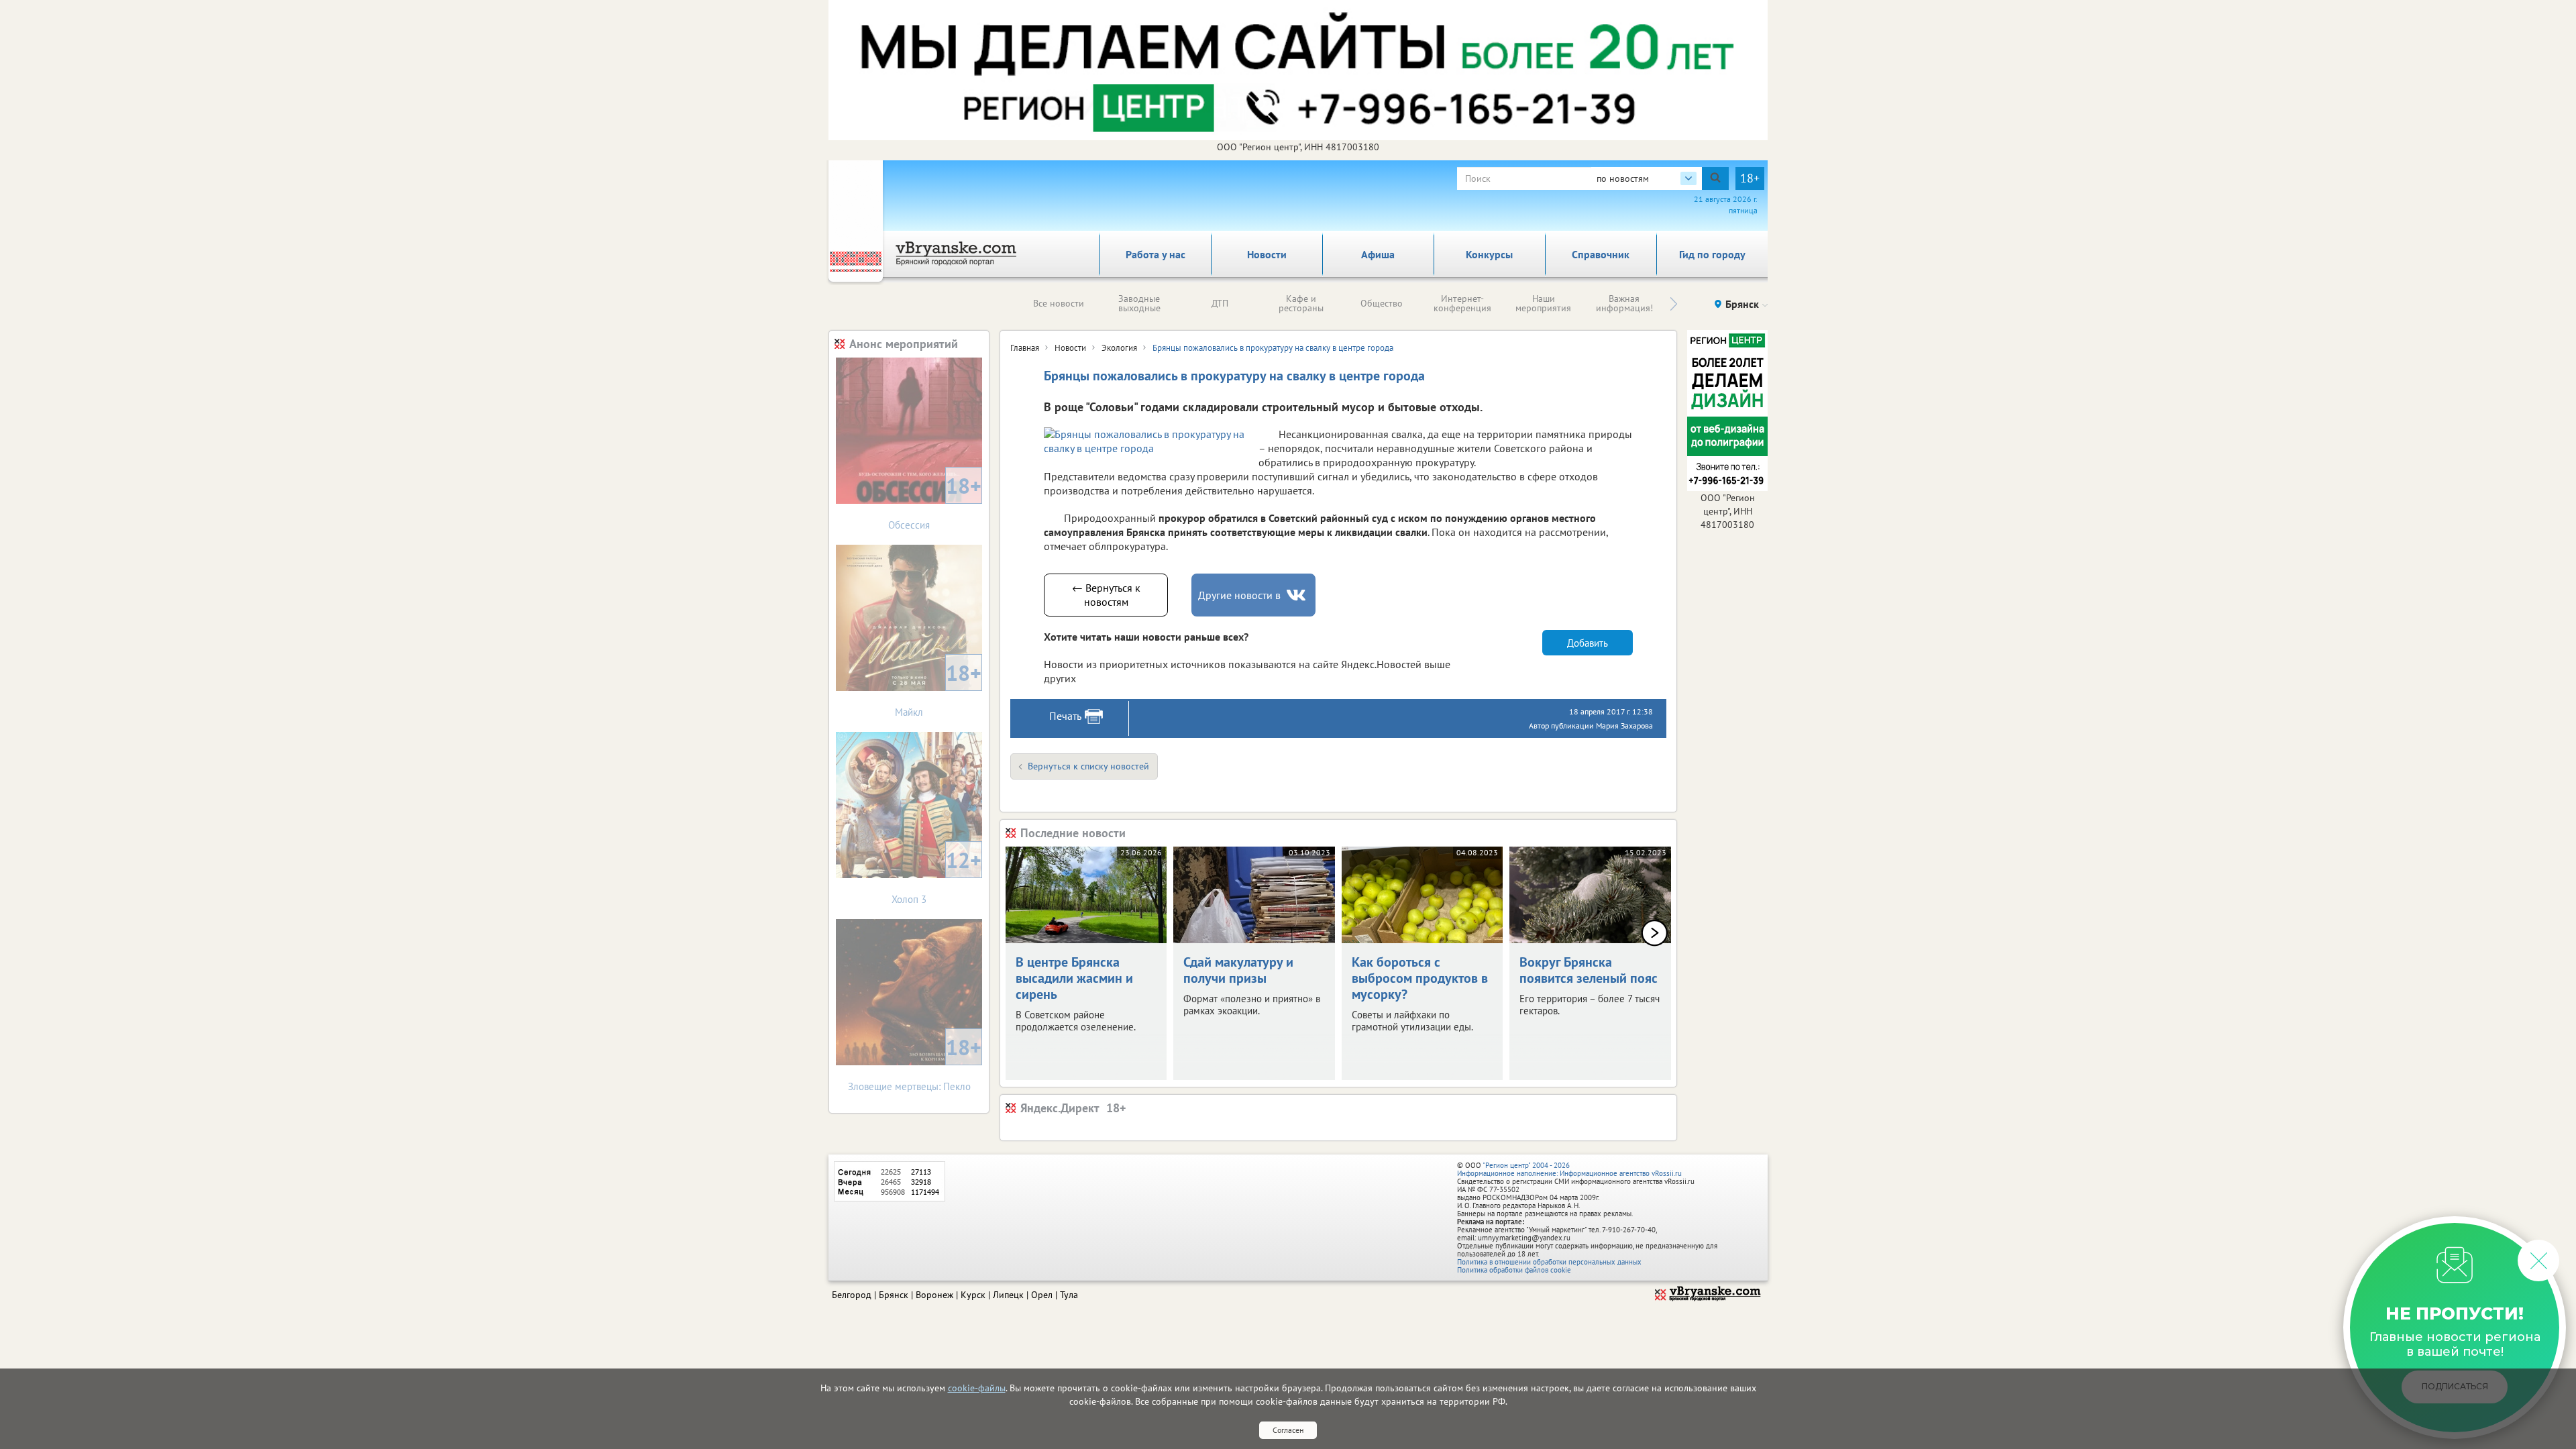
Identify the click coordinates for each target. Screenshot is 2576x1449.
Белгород (852, 1295)
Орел (1042, 1295)
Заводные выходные (1139, 303)
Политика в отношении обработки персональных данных (1549, 1262)
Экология (1119, 348)
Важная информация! (1624, 303)
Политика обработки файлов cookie (1514, 1270)
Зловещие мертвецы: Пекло (915, 1063)
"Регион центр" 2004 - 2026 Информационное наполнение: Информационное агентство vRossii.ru (1569, 1169)
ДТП (1220, 303)
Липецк (1008, 1295)
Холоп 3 (936, 876)
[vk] (1297, 595)
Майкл (938, 689)
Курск (973, 1295)
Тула (1069, 1295)
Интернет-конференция (1462, 303)
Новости (1267, 254)
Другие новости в (1239, 595)
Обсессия (935, 501)
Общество (1382, 303)
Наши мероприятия (1543, 303)
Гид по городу (1712, 254)
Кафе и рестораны (1301, 303)
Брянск (894, 1295)
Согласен (1288, 1430)
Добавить (1588, 643)
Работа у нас (1156, 254)
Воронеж (934, 1295)
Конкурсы (1489, 254)
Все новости (1059, 303)
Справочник (1601, 254)
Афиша (1378, 254)
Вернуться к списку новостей (1088, 766)
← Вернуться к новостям (1106, 595)
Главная (1025, 348)
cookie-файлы (977, 1388)
